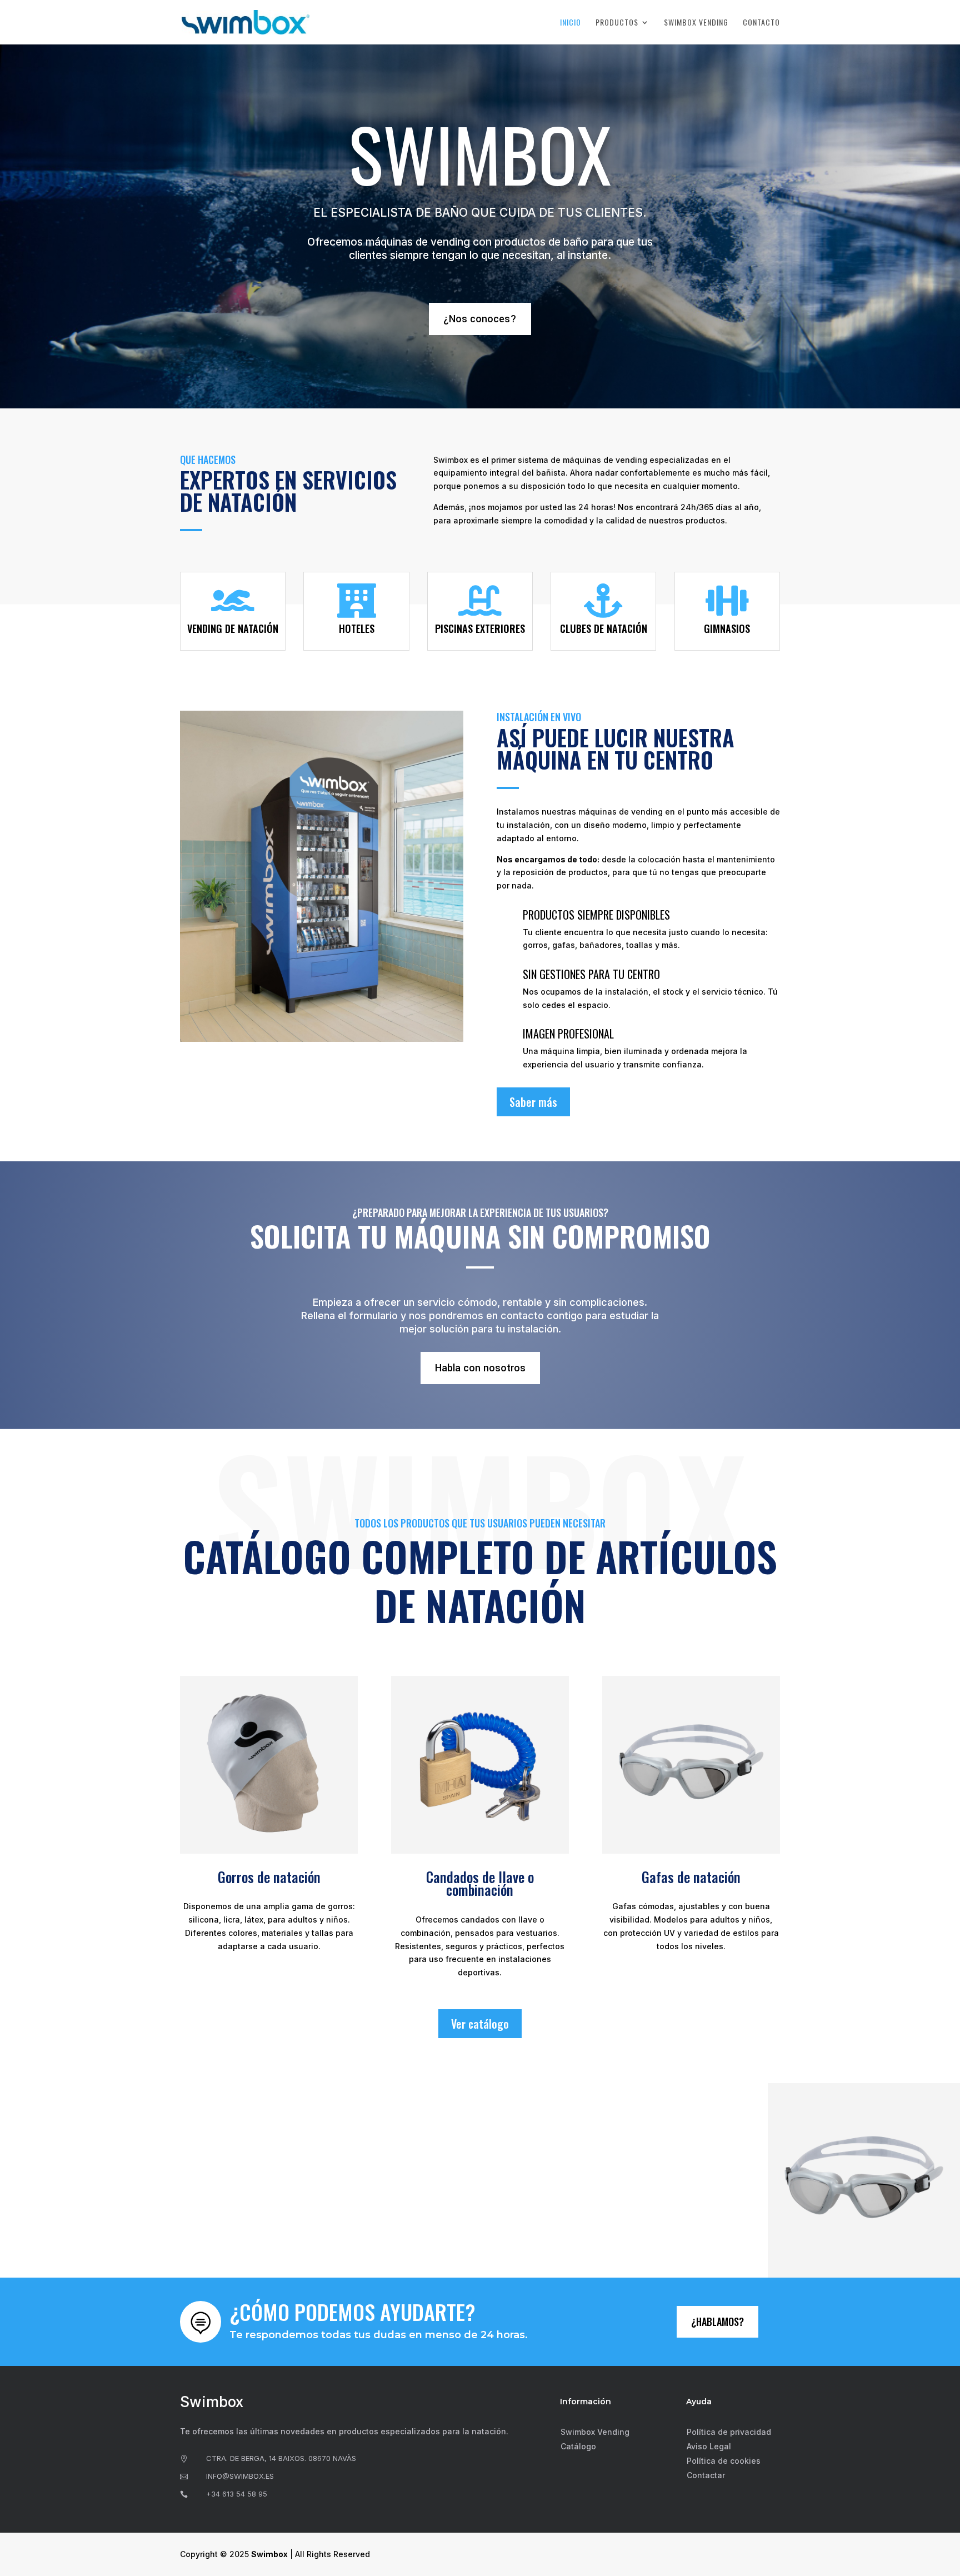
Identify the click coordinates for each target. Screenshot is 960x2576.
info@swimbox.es (240, 2476)
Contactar (706, 2475)
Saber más (533, 1102)
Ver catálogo (480, 2024)
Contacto (761, 23)
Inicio (571, 23)
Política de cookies (724, 2461)
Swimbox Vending (696, 23)
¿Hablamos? (717, 2322)
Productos (617, 23)
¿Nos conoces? (480, 319)
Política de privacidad (729, 2432)
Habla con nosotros (480, 1368)
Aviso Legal (709, 2446)
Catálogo (578, 2446)
